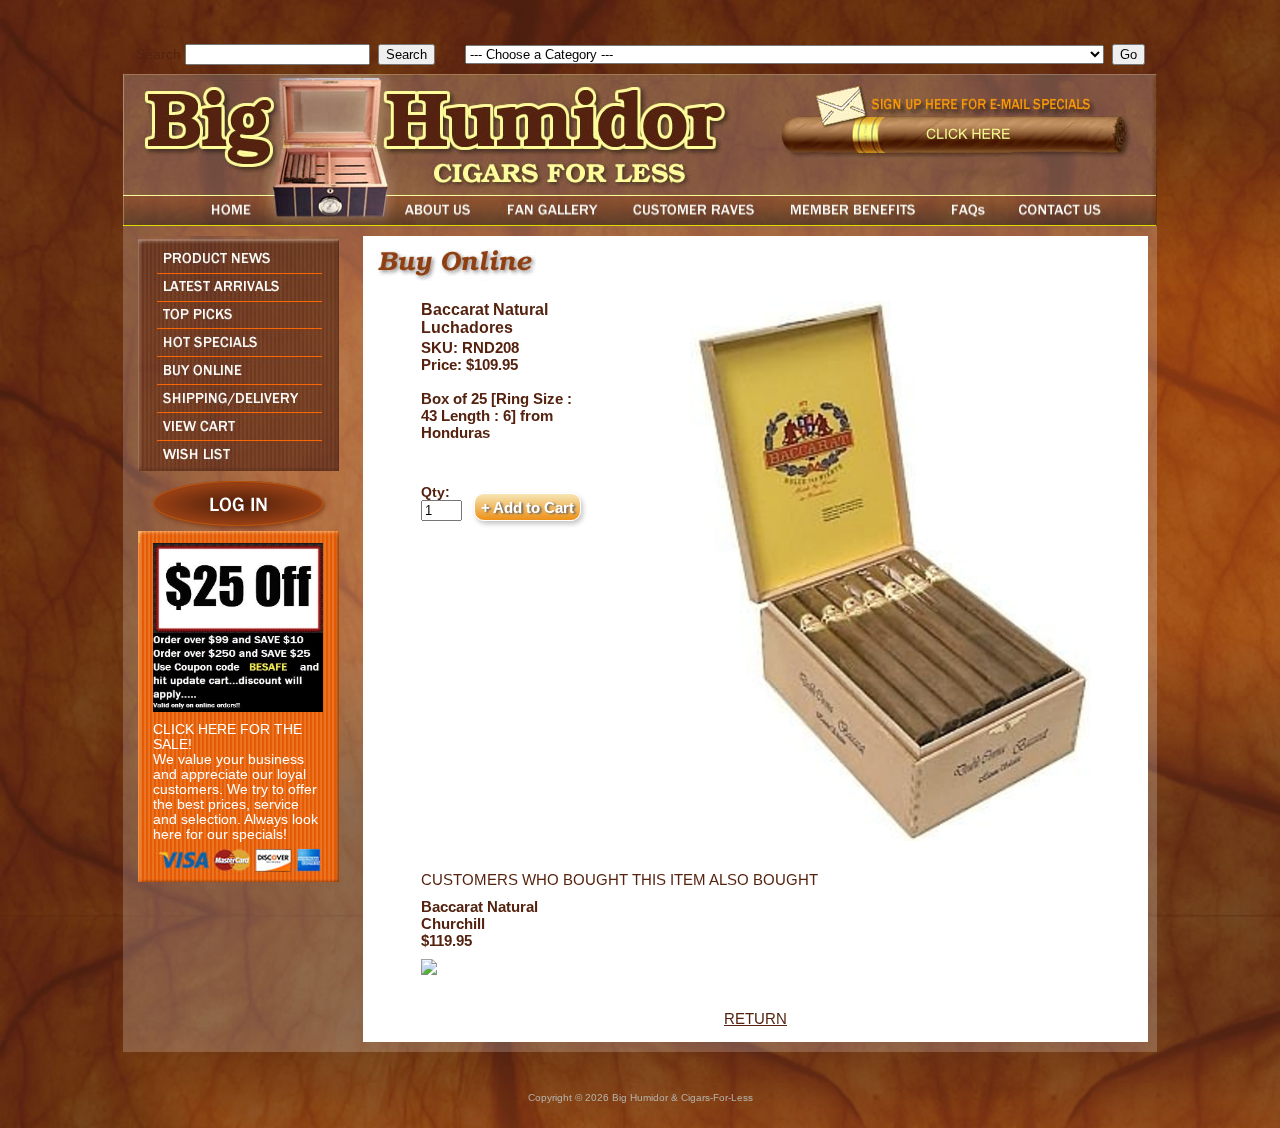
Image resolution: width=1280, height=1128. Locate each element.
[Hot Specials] (233, 350)
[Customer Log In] (233, 525)
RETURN (755, 1018)
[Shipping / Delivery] (233, 406)
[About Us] (443, 220)
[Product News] (233, 267)
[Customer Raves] (695, 220)
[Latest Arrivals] (233, 295)
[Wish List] (233, 465)
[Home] (193, 220)
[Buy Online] (233, 378)
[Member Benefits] (853, 220)
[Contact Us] (1080, 220)
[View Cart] (233, 434)
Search (158, 54)
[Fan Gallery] (551, 220)
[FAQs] (967, 220)
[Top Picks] (233, 322)
